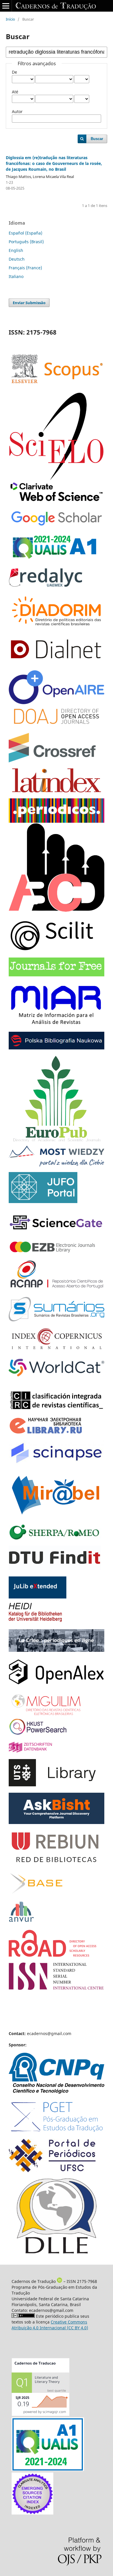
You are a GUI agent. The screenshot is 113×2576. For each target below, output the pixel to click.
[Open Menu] (6, 6)
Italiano (16, 276)
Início (10, 19)
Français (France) (25, 268)
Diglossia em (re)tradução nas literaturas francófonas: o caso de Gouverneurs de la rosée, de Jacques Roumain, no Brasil (54, 163)
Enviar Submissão (29, 303)
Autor (17, 111)
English (16, 250)
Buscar (97, 139)
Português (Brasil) (26, 242)
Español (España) (25, 233)
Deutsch (17, 259)
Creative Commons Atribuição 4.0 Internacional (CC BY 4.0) (50, 2325)
